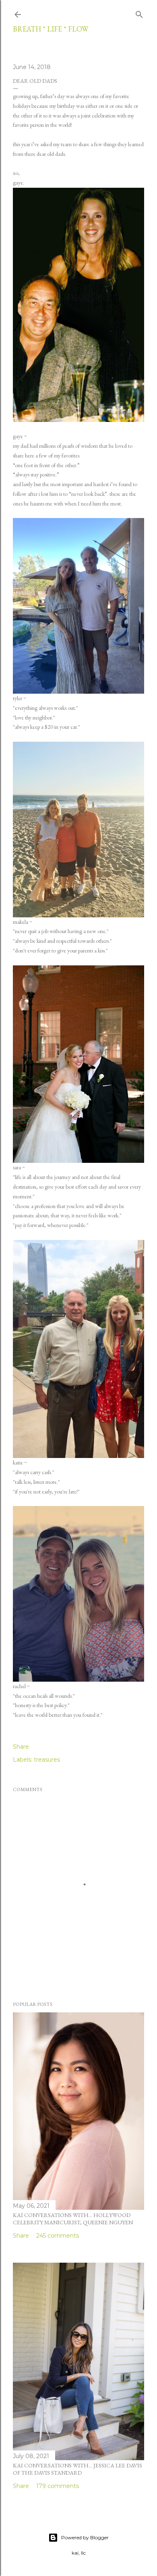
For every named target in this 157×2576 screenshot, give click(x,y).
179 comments (58, 2486)
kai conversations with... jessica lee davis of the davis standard (77, 2469)
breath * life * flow (51, 29)
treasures (47, 1760)
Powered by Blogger (85, 2537)
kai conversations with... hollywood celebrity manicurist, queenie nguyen (73, 2219)
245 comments (58, 2236)
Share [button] (21, 1747)
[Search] (139, 13)
